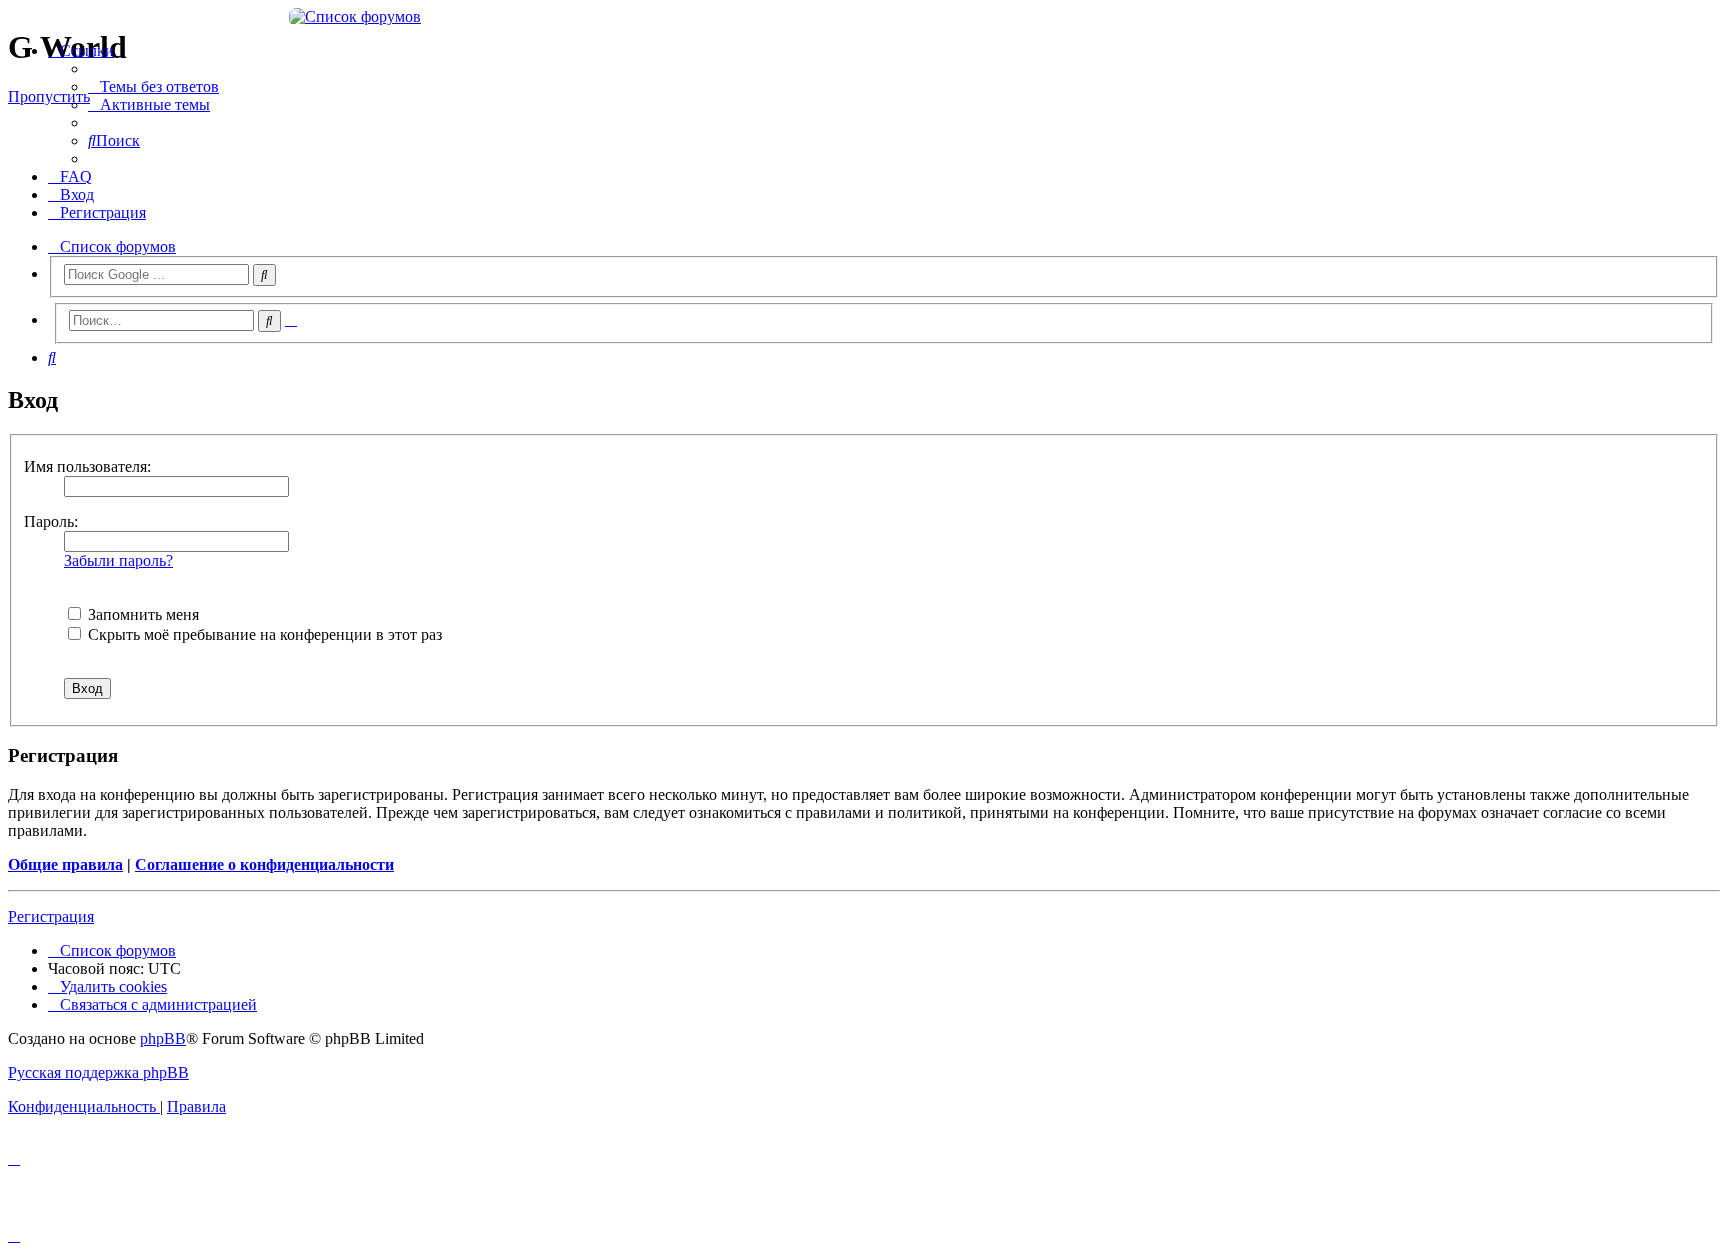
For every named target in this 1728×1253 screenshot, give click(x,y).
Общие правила (65, 864)
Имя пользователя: (87, 466)
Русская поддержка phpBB (98, 1072)
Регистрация (51, 916)
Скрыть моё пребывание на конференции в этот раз (263, 634)
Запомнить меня (141, 614)
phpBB (163, 1038)
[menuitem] (153, 86)
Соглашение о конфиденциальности (264, 864)
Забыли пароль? (118, 560)
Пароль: (51, 521)
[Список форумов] (864, 17)
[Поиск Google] (264, 275)
